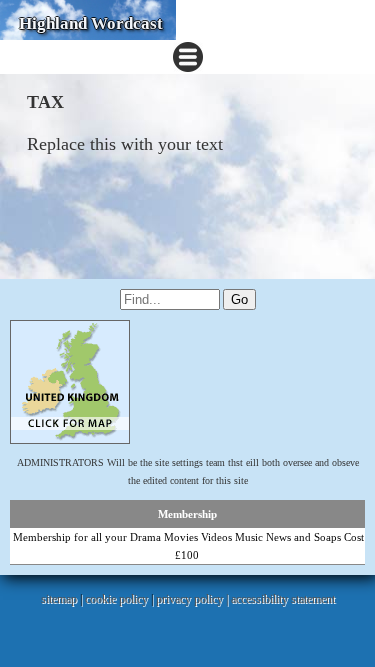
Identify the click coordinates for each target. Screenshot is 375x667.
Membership (187, 514)
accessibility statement (283, 599)
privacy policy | (193, 599)
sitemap (59, 599)
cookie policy (116, 599)
